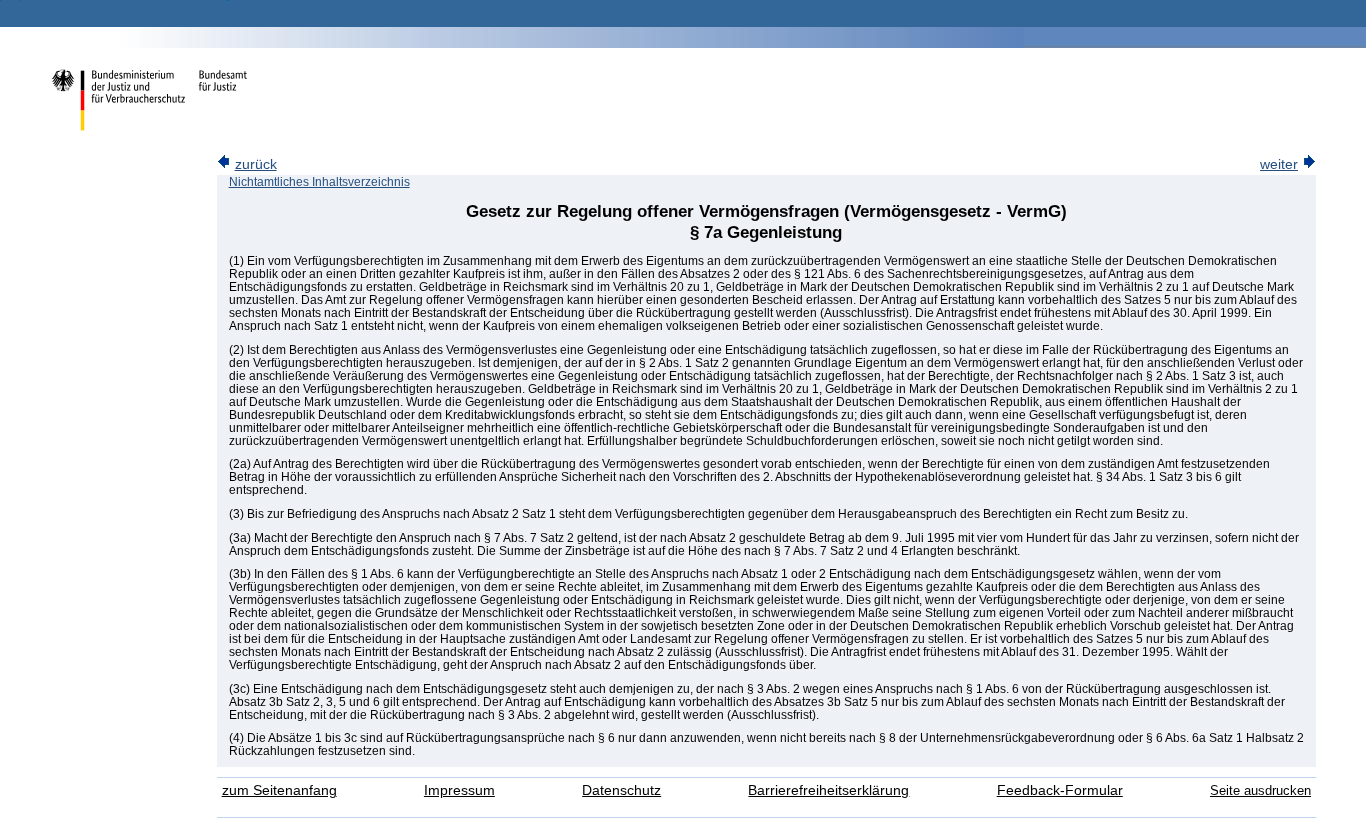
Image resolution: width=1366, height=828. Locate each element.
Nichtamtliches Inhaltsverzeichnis (319, 182)
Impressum (459, 790)
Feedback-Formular (1060, 790)
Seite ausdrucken (1260, 790)
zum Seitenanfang (279, 790)
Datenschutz (621, 790)
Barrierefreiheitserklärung (828, 790)
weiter (1279, 164)
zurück (256, 164)
